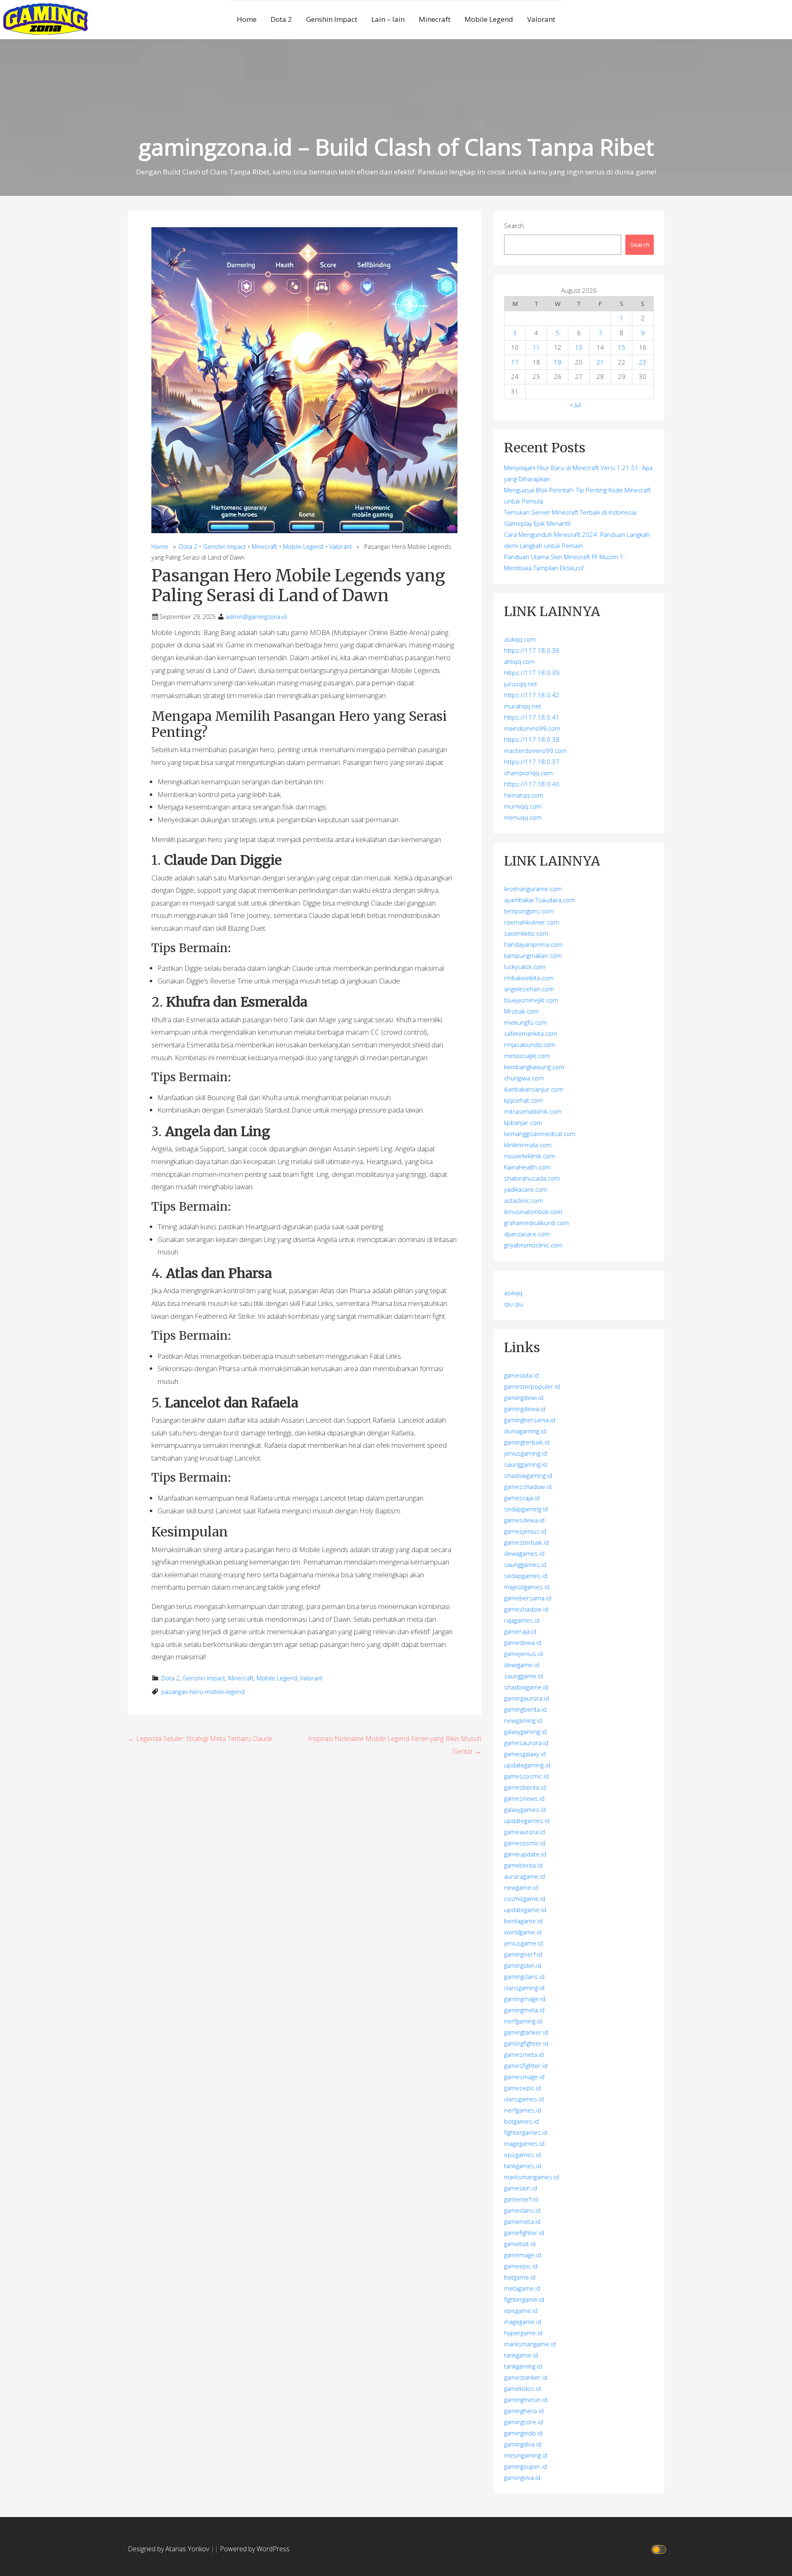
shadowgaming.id (528, 1475)
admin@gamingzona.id (256, 617)
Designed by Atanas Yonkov (169, 2549)
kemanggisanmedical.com (540, 1134)
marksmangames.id (532, 2177)
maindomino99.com (532, 728)
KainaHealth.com (527, 1167)
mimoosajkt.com (527, 1056)
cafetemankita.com (531, 1033)
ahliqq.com (519, 661)
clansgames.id (524, 2099)
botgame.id (520, 2277)
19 (558, 362)
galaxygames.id (525, 1809)
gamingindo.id (523, 2433)
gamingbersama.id (530, 1420)
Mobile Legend (489, 19)
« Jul (575, 405)
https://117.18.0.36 (532, 650)
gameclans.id (522, 2210)
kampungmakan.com (533, 955)
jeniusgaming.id (526, 1453)
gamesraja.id (522, 1498)
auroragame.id (524, 1876)
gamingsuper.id (526, 2466)
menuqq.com (523, 817)
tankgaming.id (523, 2366)
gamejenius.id (523, 1654)
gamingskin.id (523, 1965)
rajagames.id (522, 1620)
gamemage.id (523, 2255)
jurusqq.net (521, 684)
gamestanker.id (526, 2377)
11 (536, 347)
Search (514, 226)
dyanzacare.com (527, 1234)
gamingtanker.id (526, 2032)
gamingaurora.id (527, 1698)
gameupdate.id (525, 1854)
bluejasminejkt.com (531, 1000)
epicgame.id (521, 2310)
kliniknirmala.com (528, 1145)
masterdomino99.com (535, 750)
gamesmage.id (524, 2077)
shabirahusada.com (532, 1178)
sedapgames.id (526, 1576)
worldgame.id (523, 1932)
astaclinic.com (523, 1200)
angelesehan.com (529, 989)
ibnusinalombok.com (533, 1212)
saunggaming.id (526, 1464)
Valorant (541, 19)
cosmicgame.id (525, 1898)
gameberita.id (523, 1865)
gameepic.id (521, 2266)
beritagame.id (523, 1921)
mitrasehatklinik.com (533, 1111)
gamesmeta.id (524, 2054)
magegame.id (523, 2322)
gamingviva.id (522, 2477)
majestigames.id (527, 1587)
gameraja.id (520, 1631)
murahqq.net (523, 706)
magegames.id (524, 2143)
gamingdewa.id (525, 1409)
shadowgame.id (526, 1687)
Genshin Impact (332, 19)
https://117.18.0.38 (532, 739)
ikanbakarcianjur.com (534, 1089)
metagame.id (522, 2288)
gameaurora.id (524, 1832)
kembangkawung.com (534, 1067)
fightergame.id (524, 2299)
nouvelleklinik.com (529, 1156)
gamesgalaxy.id (525, 1754)
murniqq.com (523, 806)
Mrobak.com (521, 1011)
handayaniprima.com (533, 944)
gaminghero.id (524, 2411)
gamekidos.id (522, 2388)
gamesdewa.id (524, 1520)
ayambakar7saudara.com (540, 900)
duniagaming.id (525, 1431)
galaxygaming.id (525, 1731)
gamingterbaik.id (527, 1442)
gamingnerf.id (523, 1954)
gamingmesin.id (526, 2400)
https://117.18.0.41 (532, 717)
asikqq (513, 1293)
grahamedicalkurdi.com (536, 1223)
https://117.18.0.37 (532, 762)
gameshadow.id (526, 1609)
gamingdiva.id (523, 2444)
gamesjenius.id (525, 1531)
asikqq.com (520, 639)
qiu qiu (514, 1304)
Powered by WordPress (255, 2549)
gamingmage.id (525, 1999)
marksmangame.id (530, 2344)
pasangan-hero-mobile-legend (203, 1692)
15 (622, 347)
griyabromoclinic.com (533, 1245)
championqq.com (528, 773)
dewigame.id (522, 1665)
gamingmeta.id (524, 2010)
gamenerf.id (521, 2199)
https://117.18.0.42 (532, 695)
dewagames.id (524, 1553)
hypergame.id (523, 2333)
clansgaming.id (524, 1988)
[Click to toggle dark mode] (660, 2549)
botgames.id (521, 2121)
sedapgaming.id (526, 1509)
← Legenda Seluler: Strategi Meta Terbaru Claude (200, 1739)
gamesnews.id (524, 1798)
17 (515, 362)
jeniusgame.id (523, 1943)
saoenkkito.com (526, 933)
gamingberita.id (525, 1709)
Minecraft (435, 19)
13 (579, 347)
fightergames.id (526, 2132)
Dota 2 (281, 19)
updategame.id (525, 1910)
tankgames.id (523, 2166)
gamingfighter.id (526, 2043)
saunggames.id (525, 1564)
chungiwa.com (524, 1078)
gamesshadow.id (528, 1487)
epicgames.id (522, 2155)
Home (247, 19)
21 (600, 362)
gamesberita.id (525, 1787)
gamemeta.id (522, 2221)
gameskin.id (521, 2188)
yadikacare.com (526, 1189)
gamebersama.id (528, 1598)
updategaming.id (527, 1765)
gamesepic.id (522, 2088)
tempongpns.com (529, 911)
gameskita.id (521, 1375)
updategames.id (527, 1821)
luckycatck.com (525, 967)
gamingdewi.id (524, 1397)
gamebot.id (520, 2244)
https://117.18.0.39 (532, 673)
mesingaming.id (526, 2455)
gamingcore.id (523, 2422)
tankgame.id (521, 2355)
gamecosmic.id (525, 1843)
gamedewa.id (523, 1642)
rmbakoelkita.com (529, 978)
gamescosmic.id (526, 1776)
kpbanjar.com (523, 1122)
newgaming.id (523, 1720)
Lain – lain (388, 19)
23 (643, 362)
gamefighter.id (524, 2233)
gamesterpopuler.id (532, 1386)
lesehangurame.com (533, 889)
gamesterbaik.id (526, 1542)
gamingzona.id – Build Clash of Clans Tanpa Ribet (396, 147)
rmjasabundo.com (530, 1045)
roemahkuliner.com (532, 922)
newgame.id (521, 1887)
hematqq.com (524, 795)
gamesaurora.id (526, 1743)
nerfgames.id (523, 2110)
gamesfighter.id (526, 2066)
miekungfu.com (526, 1022)
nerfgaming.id (523, 2021)
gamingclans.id (524, 1976)
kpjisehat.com (523, 1100)
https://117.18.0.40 (532, 784)
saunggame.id (523, 1676)
